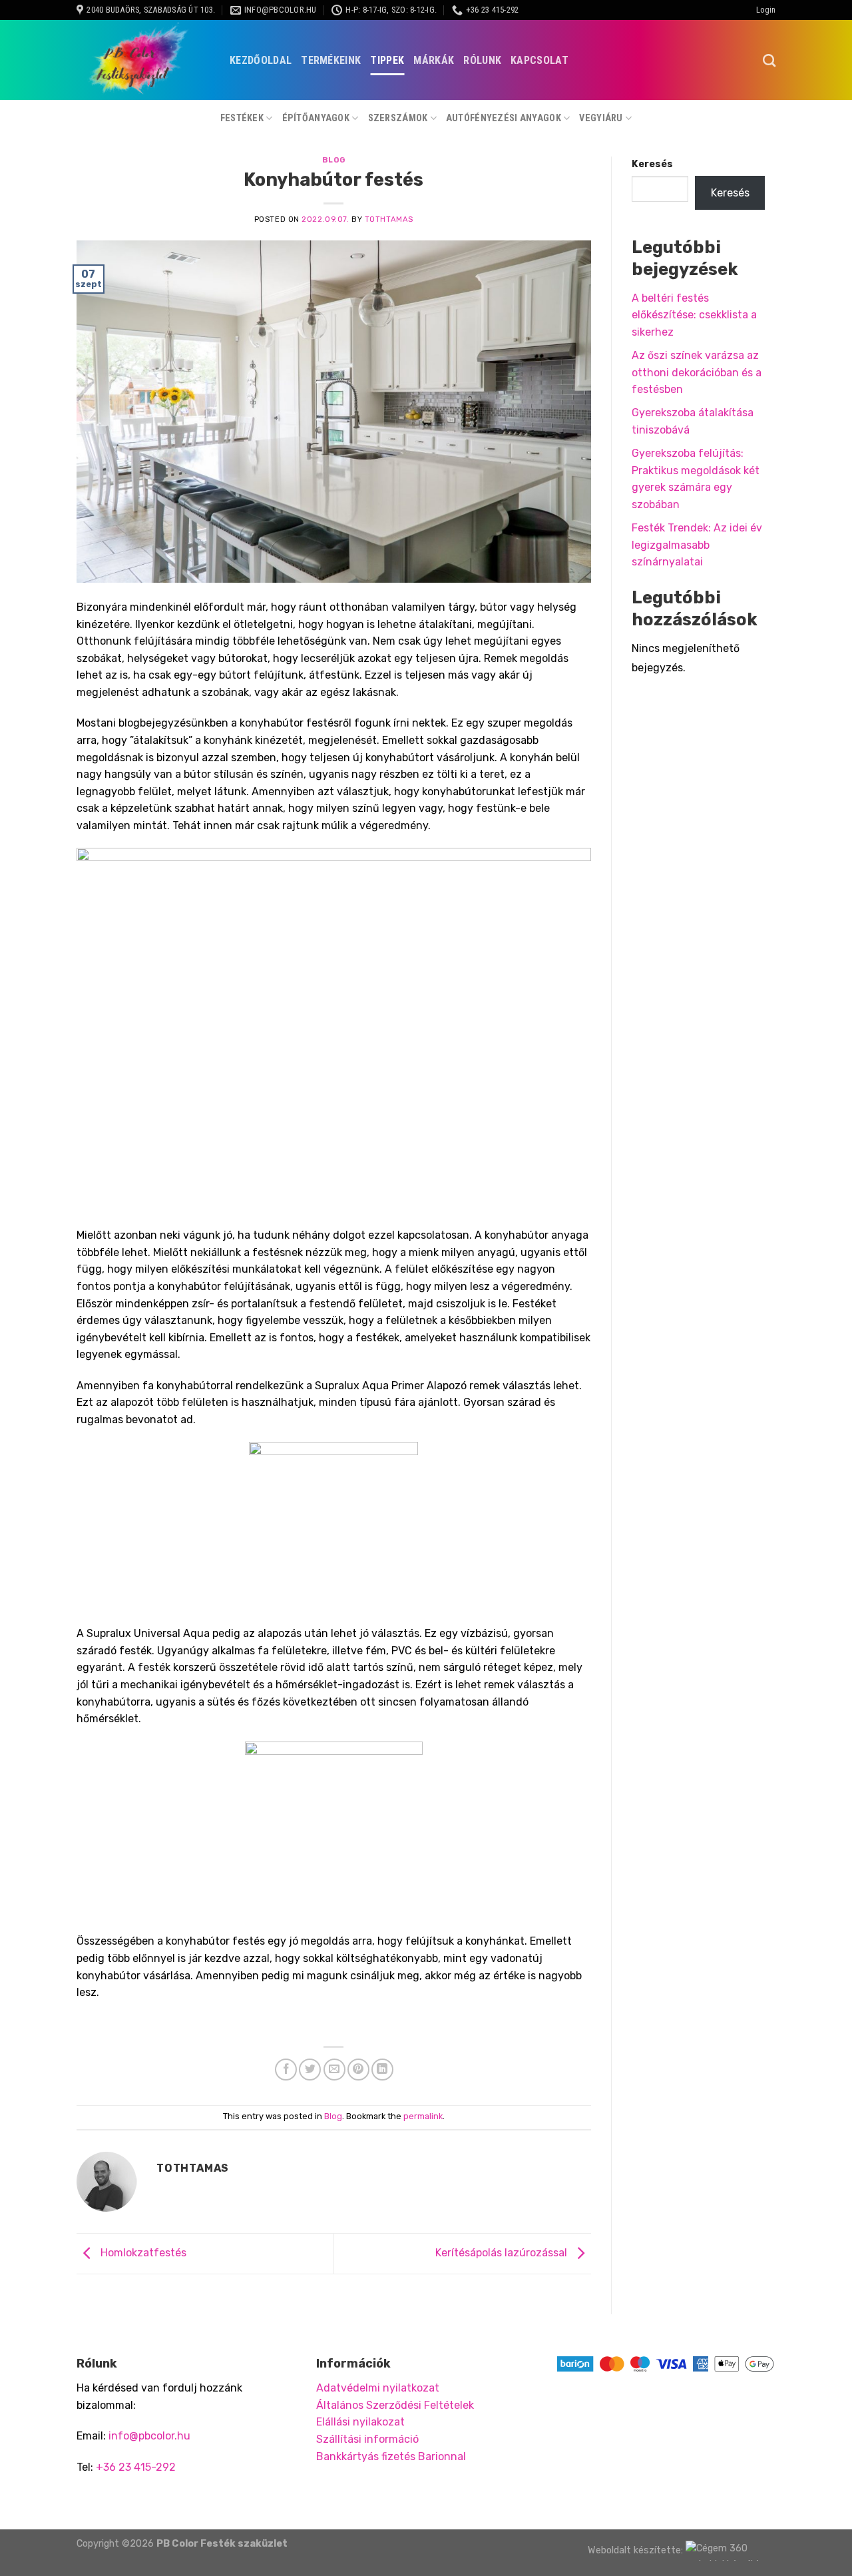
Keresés (652, 164)
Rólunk (482, 60)
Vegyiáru (601, 118)
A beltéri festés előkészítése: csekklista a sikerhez (694, 315)
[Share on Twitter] (310, 2070)
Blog (334, 160)
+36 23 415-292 (136, 2467)
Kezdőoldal (261, 60)
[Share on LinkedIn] (382, 2070)
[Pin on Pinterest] (358, 2070)
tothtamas (389, 219)
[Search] (769, 60)
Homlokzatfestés (142, 2253)
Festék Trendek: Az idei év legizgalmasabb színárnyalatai (697, 545)
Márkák (434, 60)
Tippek (387, 60)
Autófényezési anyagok (504, 118)
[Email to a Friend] (334, 2070)
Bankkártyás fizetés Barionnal (391, 2456)
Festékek (242, 118)
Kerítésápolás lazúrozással (503, 2253)
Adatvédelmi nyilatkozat (378, 2388)
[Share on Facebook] (286, 2070)
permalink (423, 2116)
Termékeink (331, 60)
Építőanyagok (316, 118)
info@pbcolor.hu (149, 2436)
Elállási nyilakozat (360, 2422)
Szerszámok (398, 118)
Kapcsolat (539, 60)
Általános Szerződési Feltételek (395, 2405)
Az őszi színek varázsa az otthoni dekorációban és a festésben (697, 372)
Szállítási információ (367, 2439)
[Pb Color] (143, 60)
